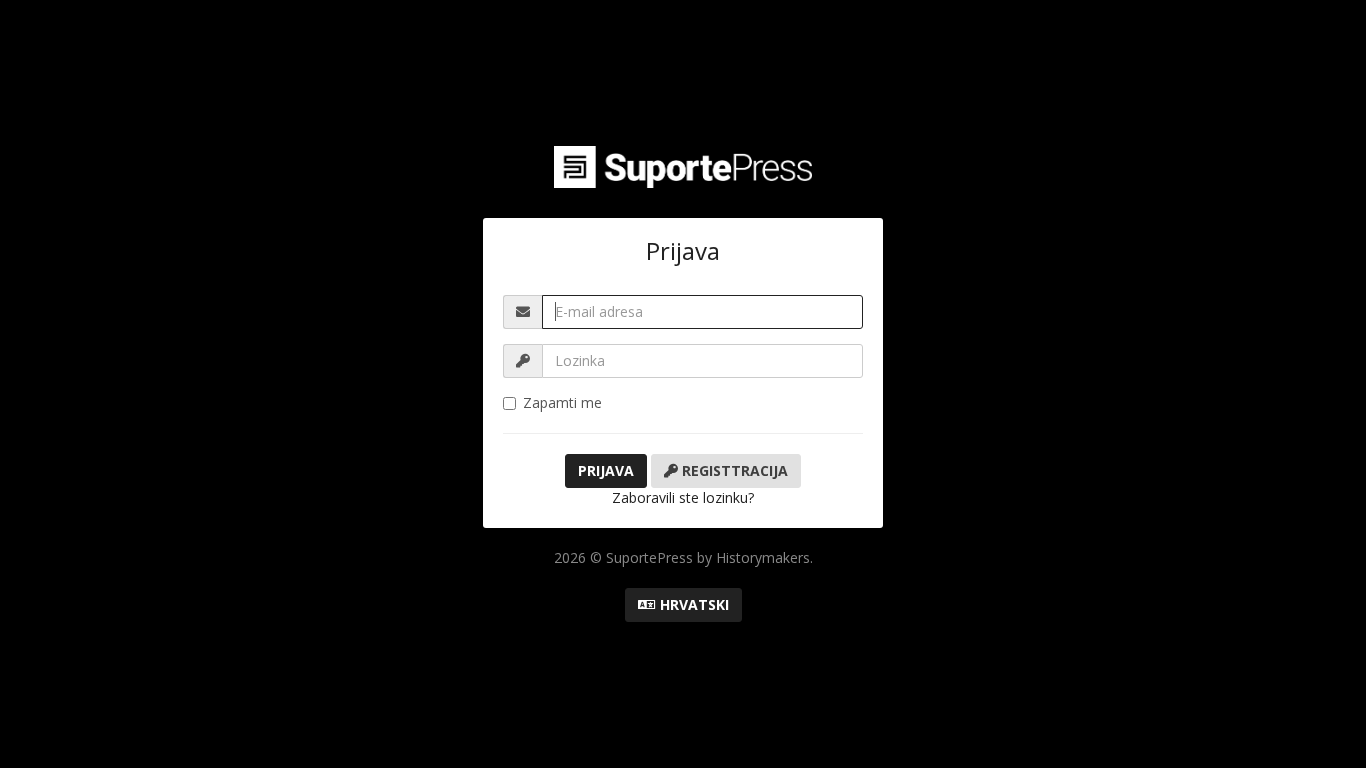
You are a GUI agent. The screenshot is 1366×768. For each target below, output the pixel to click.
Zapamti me (562, 402)
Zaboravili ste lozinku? (683, 497)
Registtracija (733, 470)
